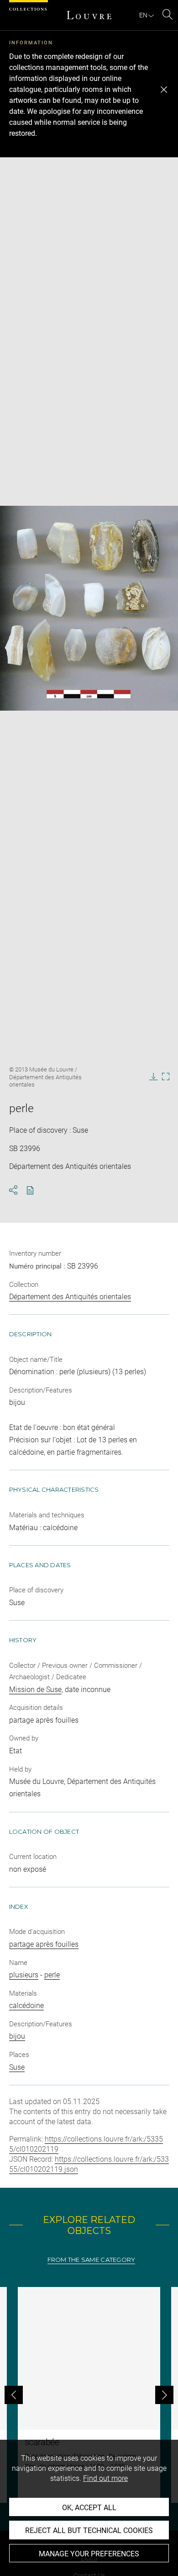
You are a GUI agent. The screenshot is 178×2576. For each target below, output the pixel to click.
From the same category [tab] (92, 2260)
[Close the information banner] (164, 90)
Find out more (105, 2478)
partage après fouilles (44, 1944)
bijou (17, 2036)
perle (52, 1975)
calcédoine (26, 2006)
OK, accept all (89, 2508)
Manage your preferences (89, 2554)
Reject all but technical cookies (89, 2530)
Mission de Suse (35, 1690)
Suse (17, 2067)
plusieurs (24, 1975)
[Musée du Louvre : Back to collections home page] (89, 15)
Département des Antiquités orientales (70, 1297)
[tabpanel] (89, 2395)
